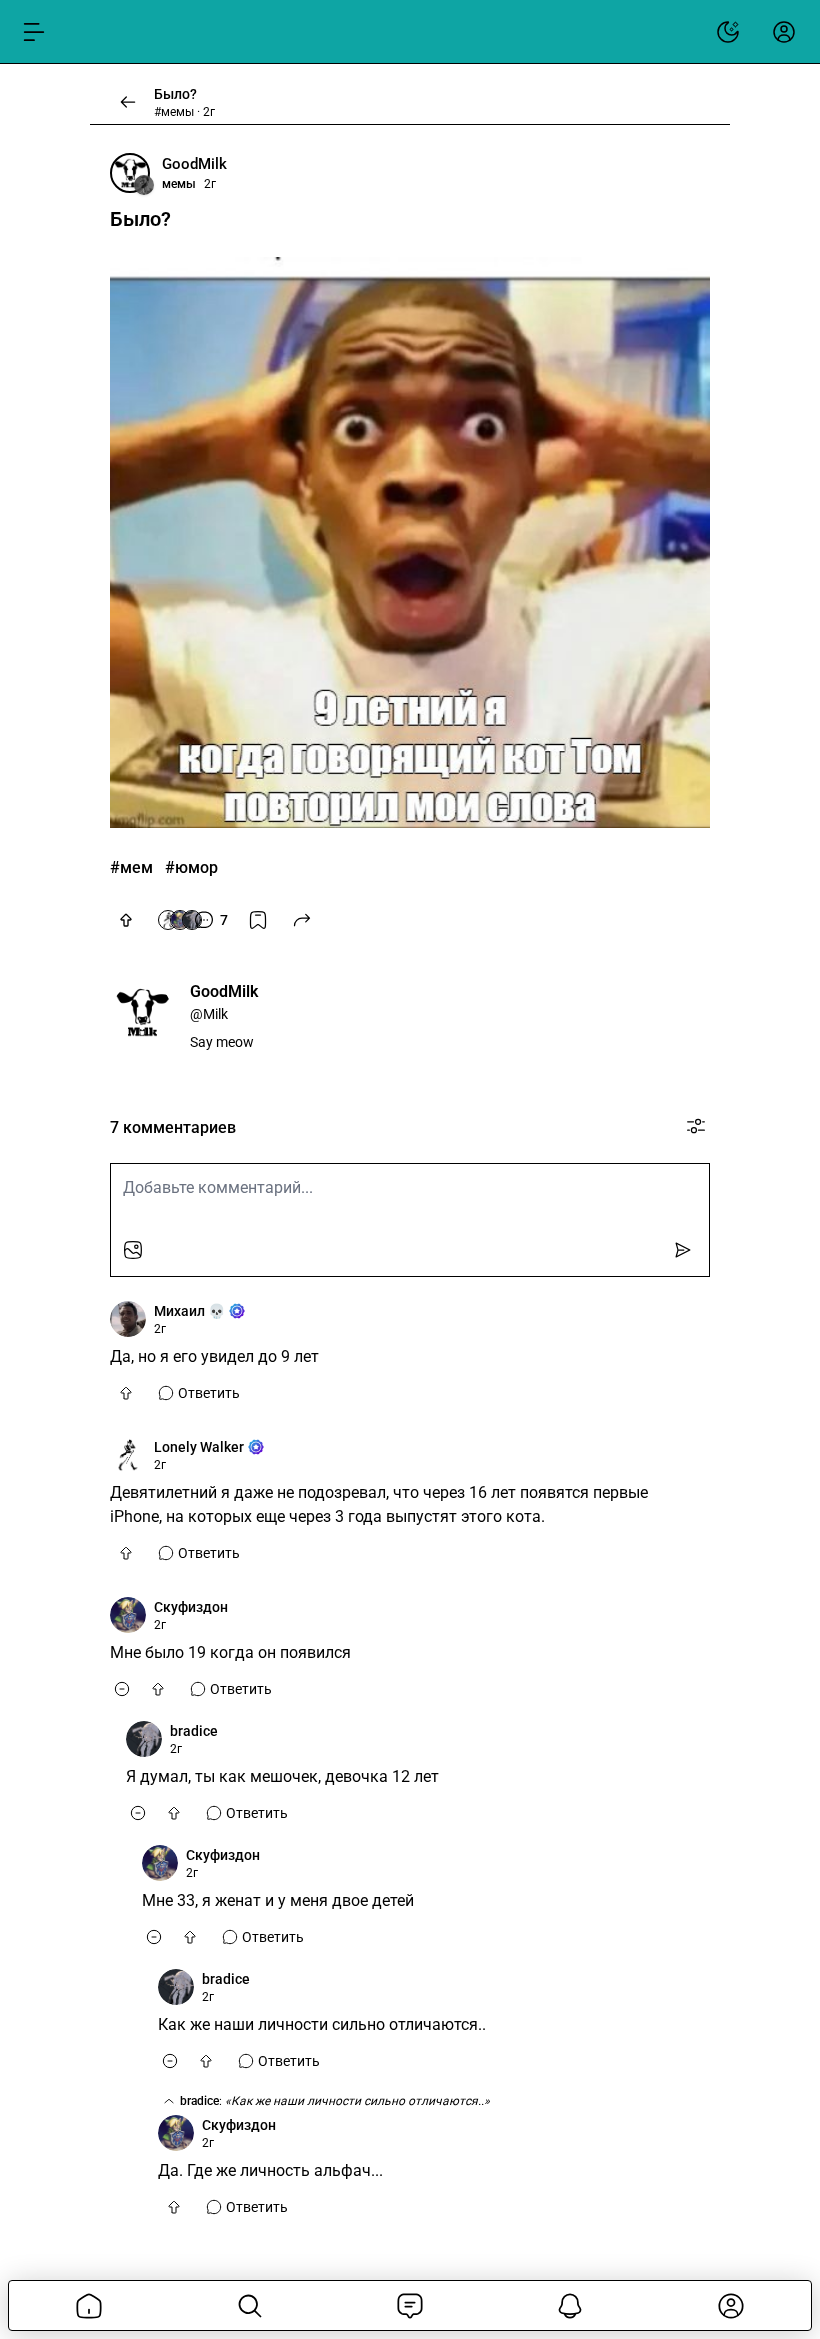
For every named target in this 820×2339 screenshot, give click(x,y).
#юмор (191, 867)
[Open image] (410, 542)
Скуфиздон (191, 1607)
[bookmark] (258, 920)
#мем (131, 867)
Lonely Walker (199, 1447)
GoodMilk (194, 164)
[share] (302, 920)
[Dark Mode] (728, 32)
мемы (179, 184)
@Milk (209, 1014)
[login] (784, 32)
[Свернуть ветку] (122, 1689)
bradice (194, 1731)
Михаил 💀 (189, 1311)
